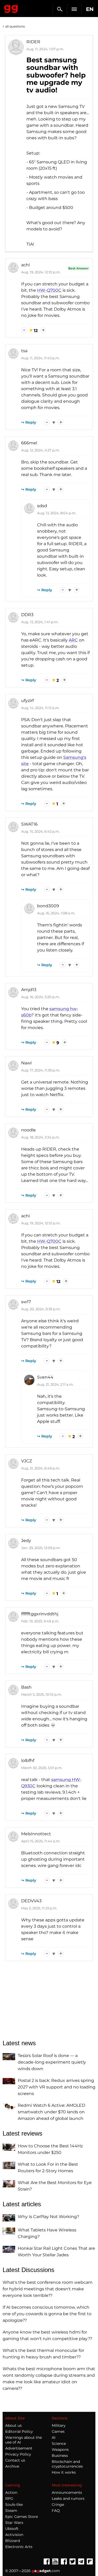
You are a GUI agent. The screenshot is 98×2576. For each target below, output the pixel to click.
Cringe (58, 2505)
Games (58, 2431)
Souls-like (14, 2505)
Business (60, 2456)
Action (11, 2492)
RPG (9, 2498)
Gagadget (11, 8)
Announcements (67, 2492)
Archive (12, 2466)
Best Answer (78, 268)
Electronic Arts (19, 2547)
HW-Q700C (49, 290)
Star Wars (14, 2523)
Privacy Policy (18, 2454)
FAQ (56, 2511)
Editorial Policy (19, 2431)
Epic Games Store (22, 2517)
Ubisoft (12, 2529)
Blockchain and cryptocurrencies (67, 2464)
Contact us (15, 2460)
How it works (64, 2472)
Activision (14, 2535)
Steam (11, 2511)
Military (59, 2425)
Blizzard (13, 2541)
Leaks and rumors (68, 2498)
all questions (15, 26)
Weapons (60, 2450)
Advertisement (19, 2448)
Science (59, 2444)
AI (54, 2437)
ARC (73, 640)
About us (13, 2425)
